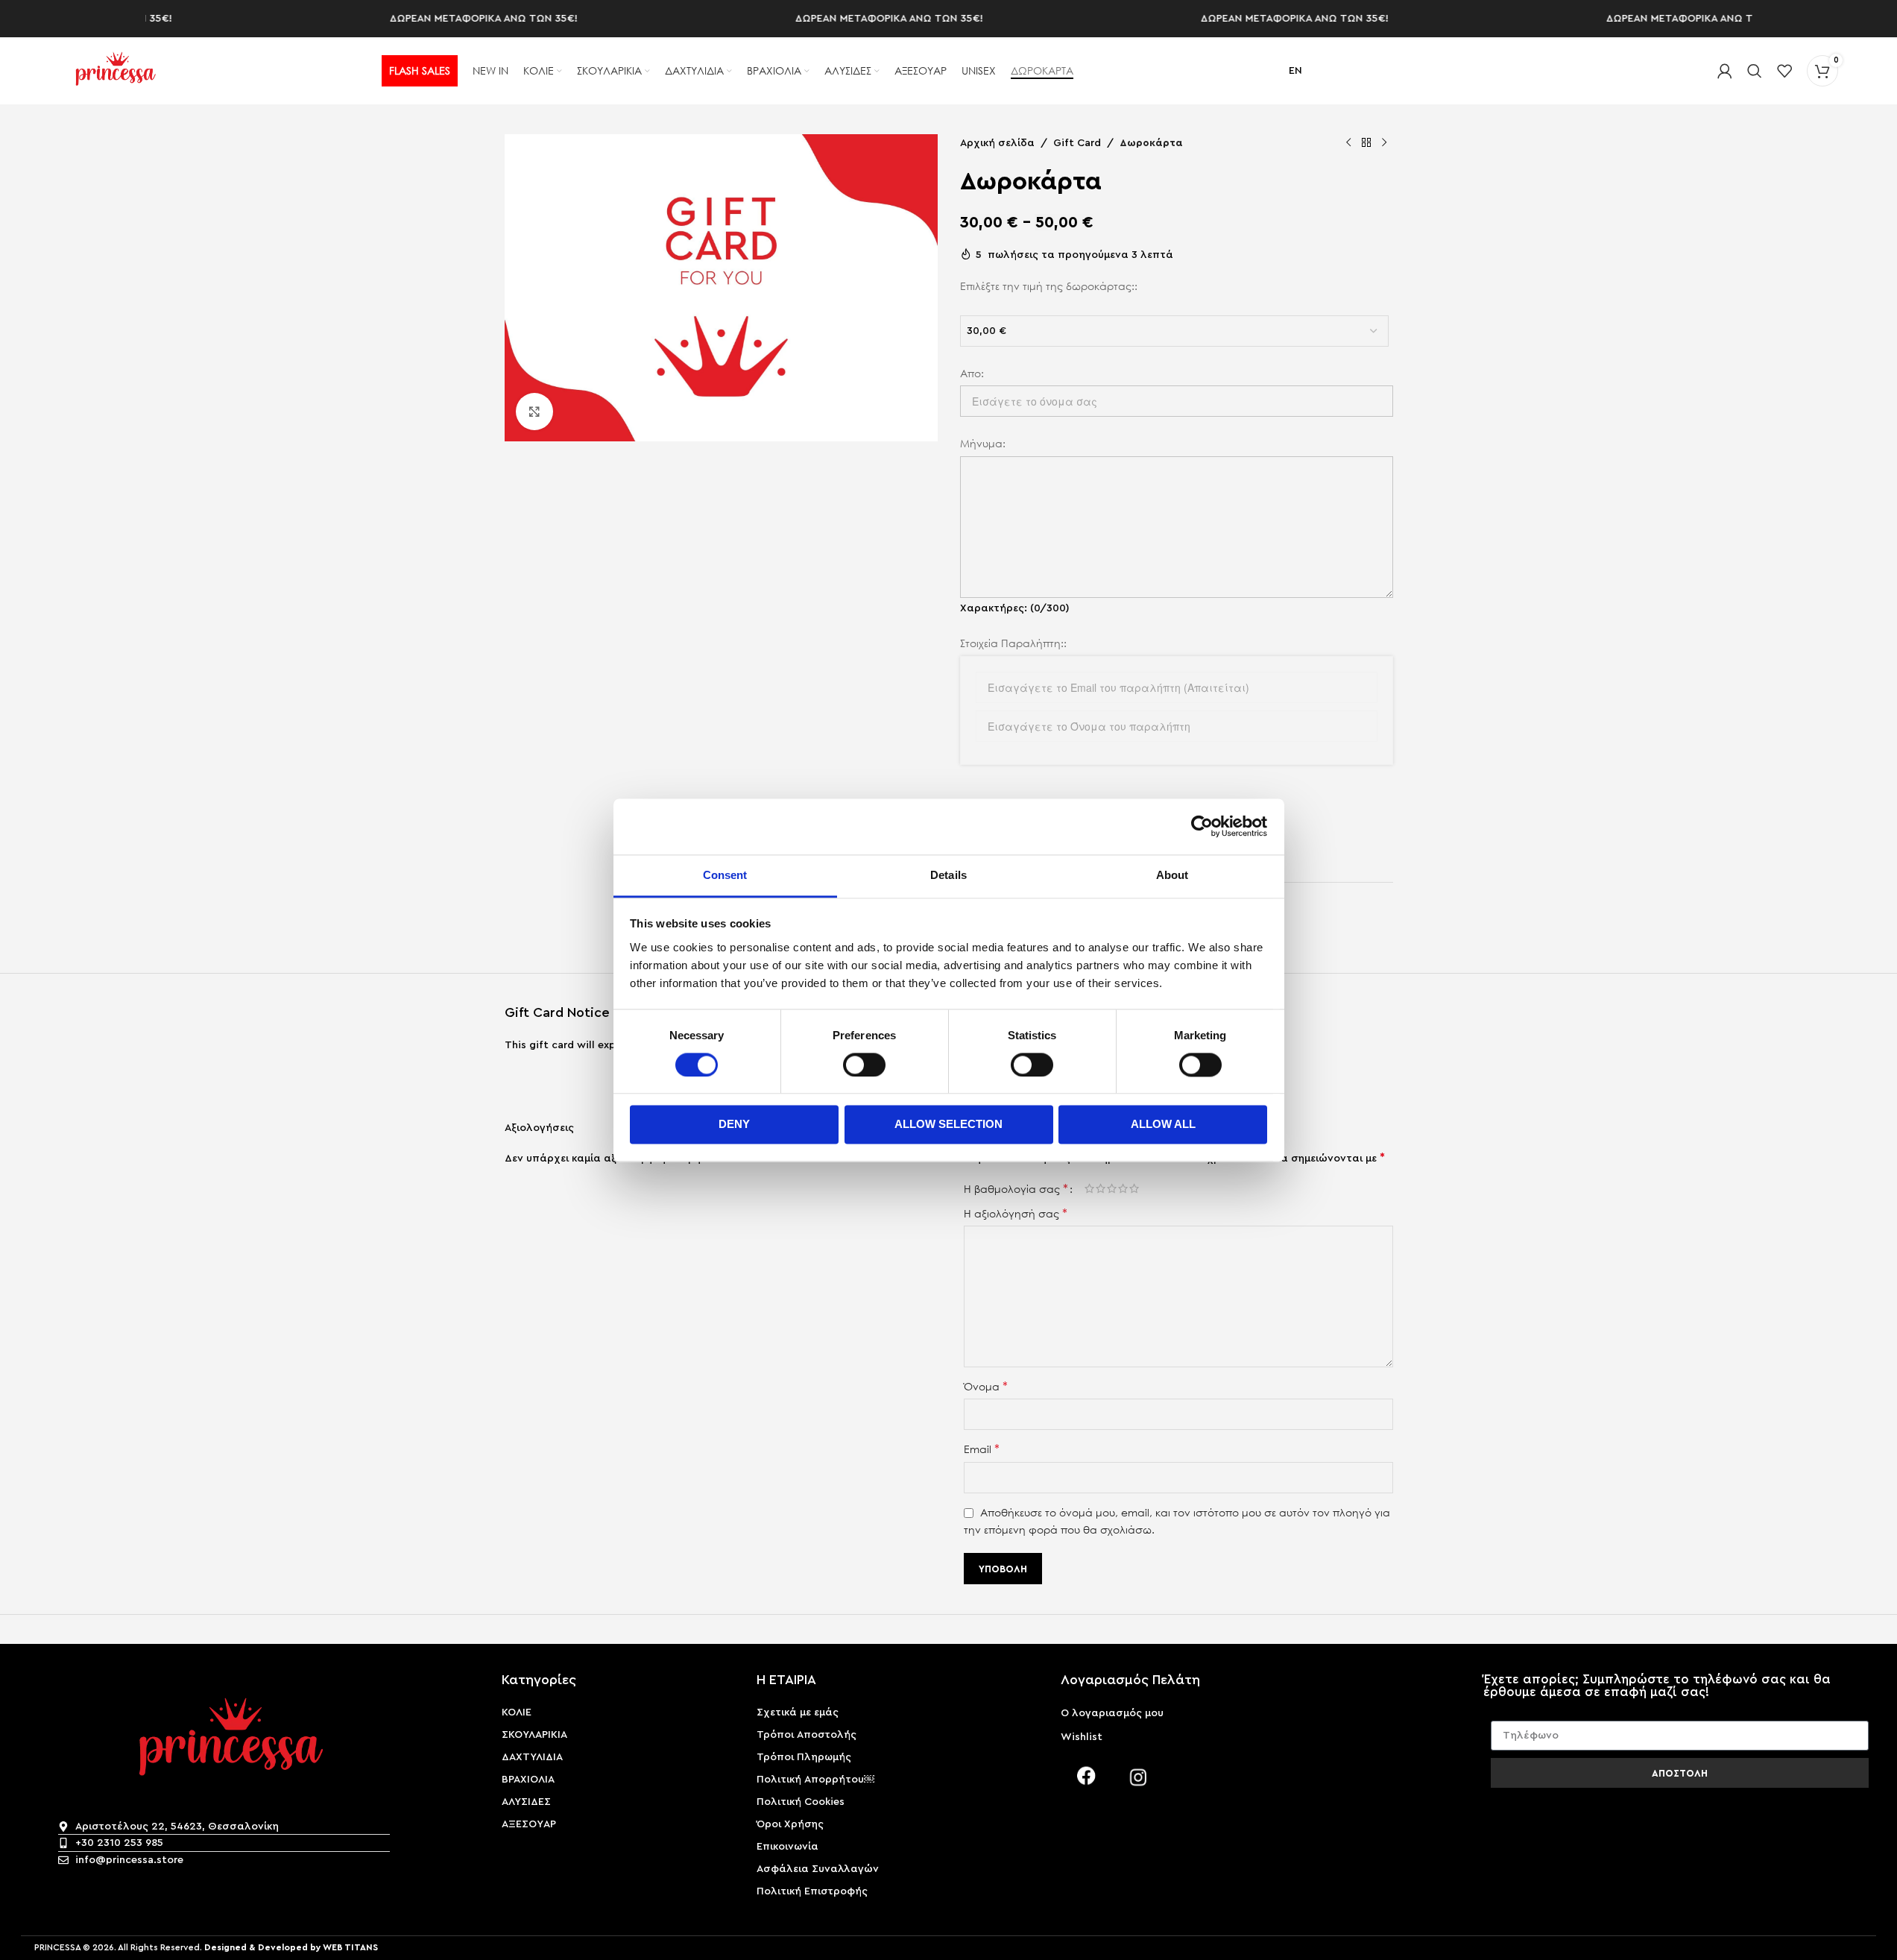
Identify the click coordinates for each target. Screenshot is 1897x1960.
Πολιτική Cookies (801, 1802)
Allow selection (948, 1125)
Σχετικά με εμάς (798, 1712)
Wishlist (1082, 1737)
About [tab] (1172, 875)
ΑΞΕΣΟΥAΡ (529, 1824)
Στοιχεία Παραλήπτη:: (1013, 643)
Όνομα (986, 1386)
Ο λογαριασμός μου (1112, 1713)
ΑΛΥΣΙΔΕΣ (526, 1802)
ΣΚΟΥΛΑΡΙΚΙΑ (534, 1735)
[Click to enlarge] (534, 412)
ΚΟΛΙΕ (517, 1712)
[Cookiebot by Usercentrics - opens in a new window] (1202, 826)
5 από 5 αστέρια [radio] (1134, 1188)
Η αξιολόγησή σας (1016, 1213)
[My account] (1725, 71)
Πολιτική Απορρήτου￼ (815, 1780)
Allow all (1163, 1125)
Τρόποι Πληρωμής (804, 1757)
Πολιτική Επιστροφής (812, 1891)
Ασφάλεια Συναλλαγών (818, 1869)
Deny (734, 1125)
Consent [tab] (725, 875)
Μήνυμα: (983, 443)
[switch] (864, 1065)
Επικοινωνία (787, 1847)
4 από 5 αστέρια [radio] (1123, 1188)
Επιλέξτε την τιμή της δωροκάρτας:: (1049, 286)
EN (1295, 71)
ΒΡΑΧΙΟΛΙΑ (528, 1780)
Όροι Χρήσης (790, 1824)
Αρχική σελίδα (997, 143)
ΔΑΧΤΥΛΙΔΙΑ (532, 1757)
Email (982, 1449)
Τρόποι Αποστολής (807, 1735)
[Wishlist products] (1784, 71)
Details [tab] (948, 875)
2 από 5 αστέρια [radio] (1101, 1188)
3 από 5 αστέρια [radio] (1112, 1188)
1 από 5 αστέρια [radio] (1089, 1188)
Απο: (972, 373)
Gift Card (1077, 143)
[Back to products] (1366, 143)
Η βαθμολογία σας (1016, 1188)
